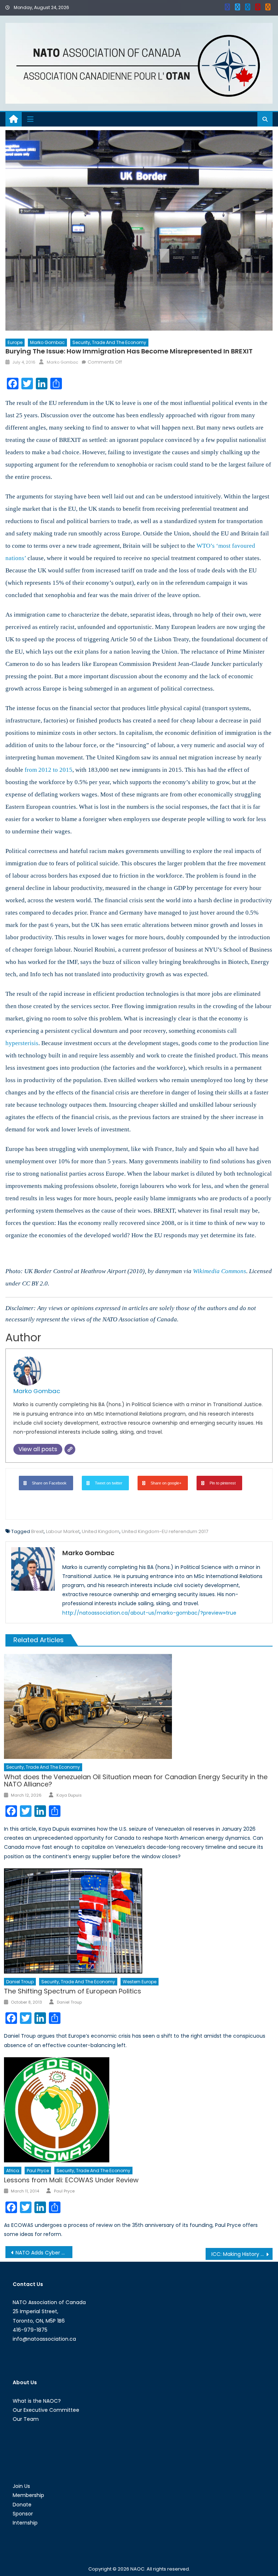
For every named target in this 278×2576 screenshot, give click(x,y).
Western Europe (140, 1982)
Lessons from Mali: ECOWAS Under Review (71, 2180)
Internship (25, 2523)
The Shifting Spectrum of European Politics (73, 1991)
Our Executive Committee (46, 2410)
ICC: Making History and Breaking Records (242, 2254)
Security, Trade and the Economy (109, 342)
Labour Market (63, 1531)
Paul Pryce (38, 2171)
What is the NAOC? (37, 2401)
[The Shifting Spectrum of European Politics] (138, 1921)
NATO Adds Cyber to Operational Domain (44, 2253)
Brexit (37, 1531)
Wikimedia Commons (220, 1271)
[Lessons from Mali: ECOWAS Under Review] (138, 2110)
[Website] (70, 1449)
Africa (13, 2171)
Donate (22, 2505)
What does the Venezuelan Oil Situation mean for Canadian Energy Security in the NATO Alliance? (136, 1780)
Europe (15, 342)
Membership (28, 2495)
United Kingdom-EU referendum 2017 (165, 1531)
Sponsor (23, 2514)
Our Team (26, 2419)
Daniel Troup (20, 1982)
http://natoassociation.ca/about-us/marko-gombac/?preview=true (149, 1613)
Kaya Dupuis (69, 1795)
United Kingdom (101, 1531)
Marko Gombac (47, 342)
